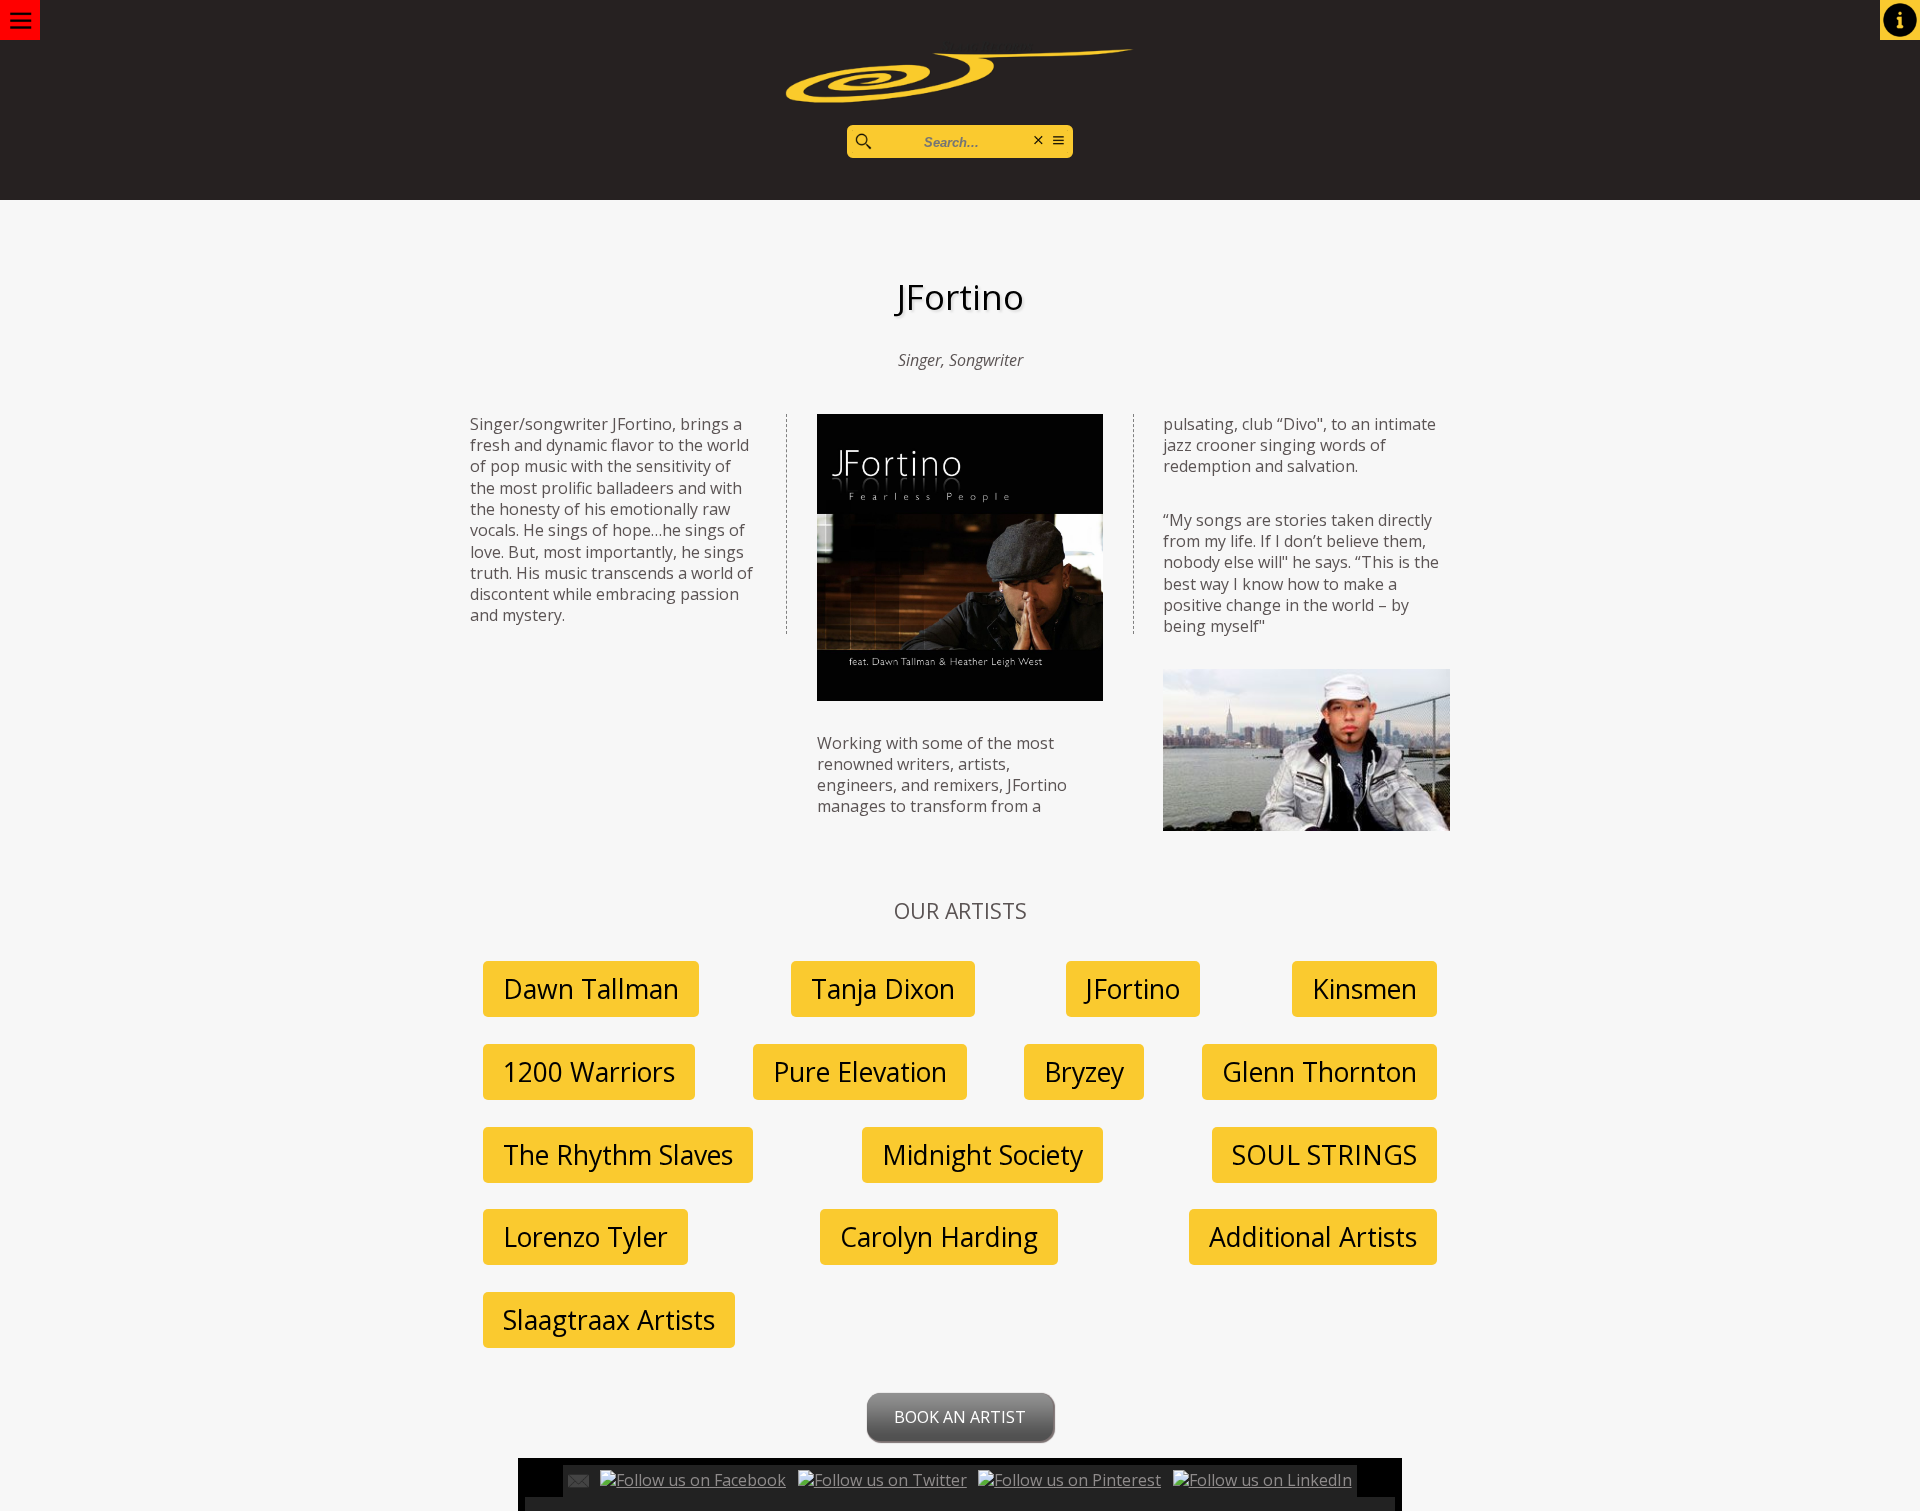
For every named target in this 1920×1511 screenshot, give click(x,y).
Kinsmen (1364, 989)
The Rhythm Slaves (618, 1155)
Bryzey (1084, 1072)
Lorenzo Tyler (585, 1237)
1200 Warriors (589, 1072)
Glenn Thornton (1319, 1072)
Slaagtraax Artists (609, 1320)
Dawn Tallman (591, 989)
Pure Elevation (860, 1072)
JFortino (1133, 989)
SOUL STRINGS (1324, 1155)
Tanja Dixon (883, 989)
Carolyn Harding (939, 1237)
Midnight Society (982, 1155)
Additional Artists (1313, 1237)
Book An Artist (960, 1417)
